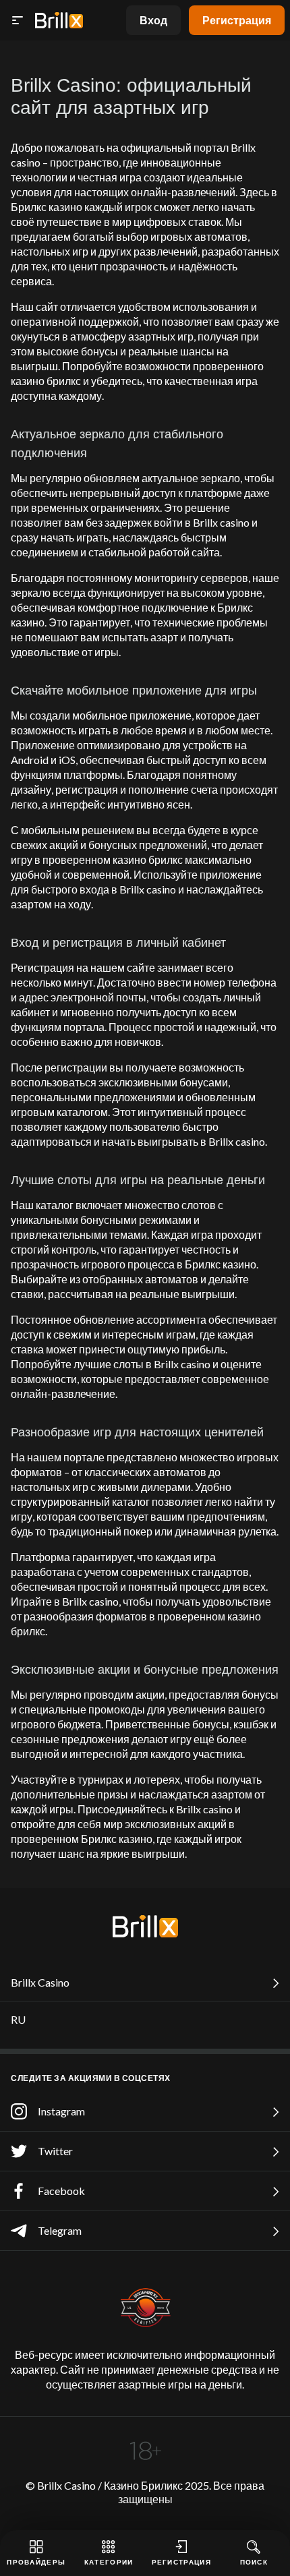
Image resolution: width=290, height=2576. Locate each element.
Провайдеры (36, 2562)
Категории (109, 2562)
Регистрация (237, 20)
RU (18, 2019)
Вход (153, 20)
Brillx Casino (40, 1982)
